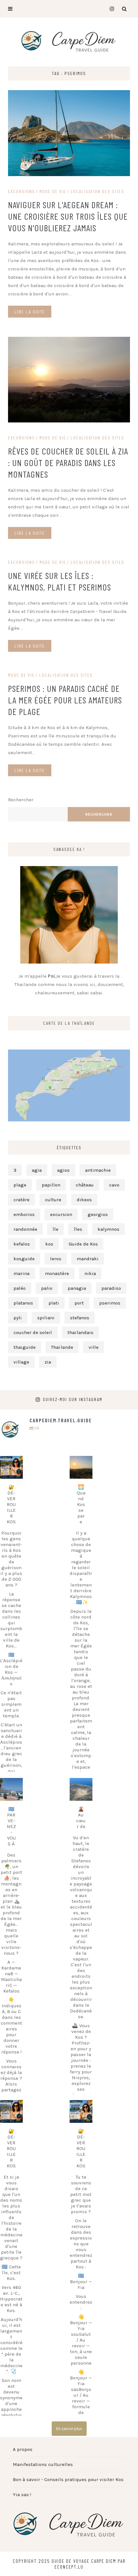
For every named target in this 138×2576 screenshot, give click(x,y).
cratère (22, 1200)
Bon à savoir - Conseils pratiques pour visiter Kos (68, 2479)
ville (94, 1347)
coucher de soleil (33, 1332)
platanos (23, 1303)
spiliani (46, 1318)
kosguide (24, 1259)
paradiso (111, 1288)
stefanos (80, 1318)
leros (56, 1259)
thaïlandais (80, 1332)
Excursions (22, 191)
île (56, 1229)
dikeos (84, 1200)
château (85, 1185)
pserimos (110, 1303)
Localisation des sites (97, 191)
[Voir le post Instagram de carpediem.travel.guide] (17, 1474)
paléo (20, 1288)
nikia (90, 1273)
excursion (61, 1214)
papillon (51, 1185)
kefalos (22, 1244)
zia (48, 1362)
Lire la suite (30, 312)
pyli (18, 1318)
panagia (77, 1288)
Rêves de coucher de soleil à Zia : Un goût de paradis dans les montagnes (68, 463)
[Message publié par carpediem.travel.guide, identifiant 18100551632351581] (81, 1467)
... (70, 294)
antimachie (98, 1170)
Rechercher (21, 800)
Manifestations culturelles (43, 2464)
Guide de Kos (83, 1244)
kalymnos (108, 1229)
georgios (98, 1214)
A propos (23, 2449)
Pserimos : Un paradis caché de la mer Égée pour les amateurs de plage (65, 700)
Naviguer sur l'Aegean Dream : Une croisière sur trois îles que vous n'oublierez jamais (68, 216)
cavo (114, 1185)
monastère (57, 1273)
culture (53, 1200)
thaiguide (25, 1347)
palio (47, 1288)
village (21, 1362)
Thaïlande (62, 1347)
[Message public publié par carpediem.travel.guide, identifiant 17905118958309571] (11, 2111)
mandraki (88, 1259)
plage (20, 1185)
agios (63, 1170)
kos (49, 1244)
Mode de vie (53, 191)
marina (22, 1273)
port (79, 1303)
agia (37, 1170)
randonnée (25, 1229)
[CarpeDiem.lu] (69, 41)
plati (54, 1303)
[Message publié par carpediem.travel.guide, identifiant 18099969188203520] (81, 2111)
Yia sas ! (22, 2495)
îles (78, 1229)
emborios (24, 1214)
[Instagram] (110, 9)
